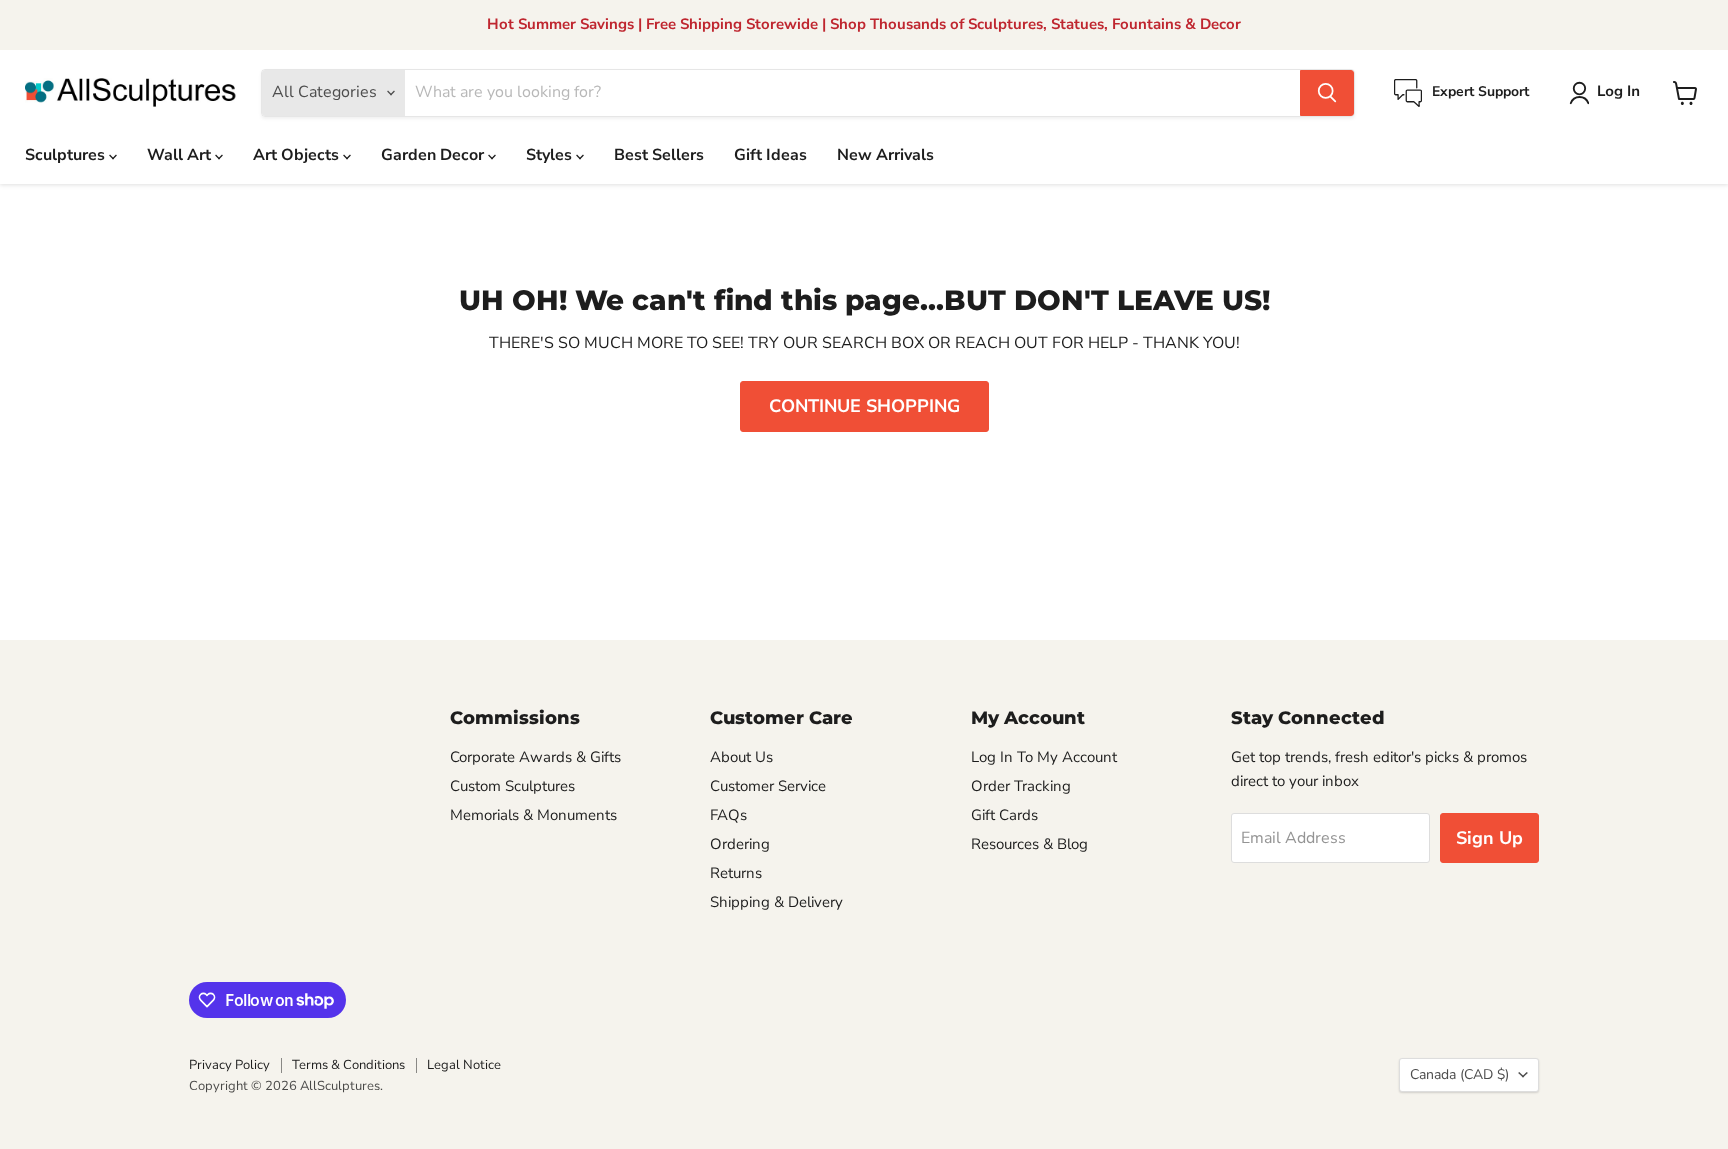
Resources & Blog (1029, 844)
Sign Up (1489, 838)
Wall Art (181, 155)
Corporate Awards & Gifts (535, 757)
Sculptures (67, 155)
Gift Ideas (770, 155)
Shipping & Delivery (776, 902)
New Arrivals (885, 155)
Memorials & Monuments (533, 815)
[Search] (1327, 93)
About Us (741, 757)
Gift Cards (1004, 815)
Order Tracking (1021, 786)
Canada (1459, 1074)
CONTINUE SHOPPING (864, 406)
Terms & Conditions (348, 1065)
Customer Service (768, 786)
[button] (1608, 93)
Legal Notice (464, 1065)
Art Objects (298, 155)
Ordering (740, 844)
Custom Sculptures (512, 786)
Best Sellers (659, 155)
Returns (736, 873)
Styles (551, 155)
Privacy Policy (229, 1065)
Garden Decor (434, 155)
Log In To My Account (1044, 757)
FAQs (728, 815)
